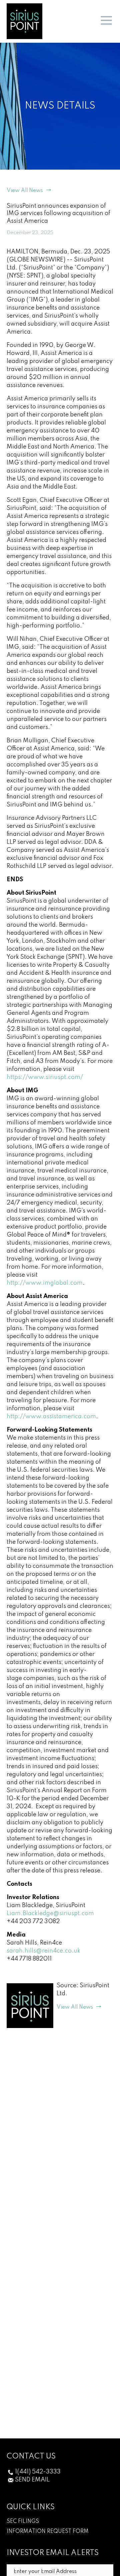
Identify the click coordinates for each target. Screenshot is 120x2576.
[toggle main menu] (106, 21)
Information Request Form (48, 2532)
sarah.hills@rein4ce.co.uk (43, 1951)
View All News (25, 191)
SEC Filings (23, 2522)
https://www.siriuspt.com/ (45, 1077)
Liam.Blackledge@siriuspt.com (50, 1913)
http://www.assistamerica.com (51, 1417)
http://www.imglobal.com (45, 1283)
